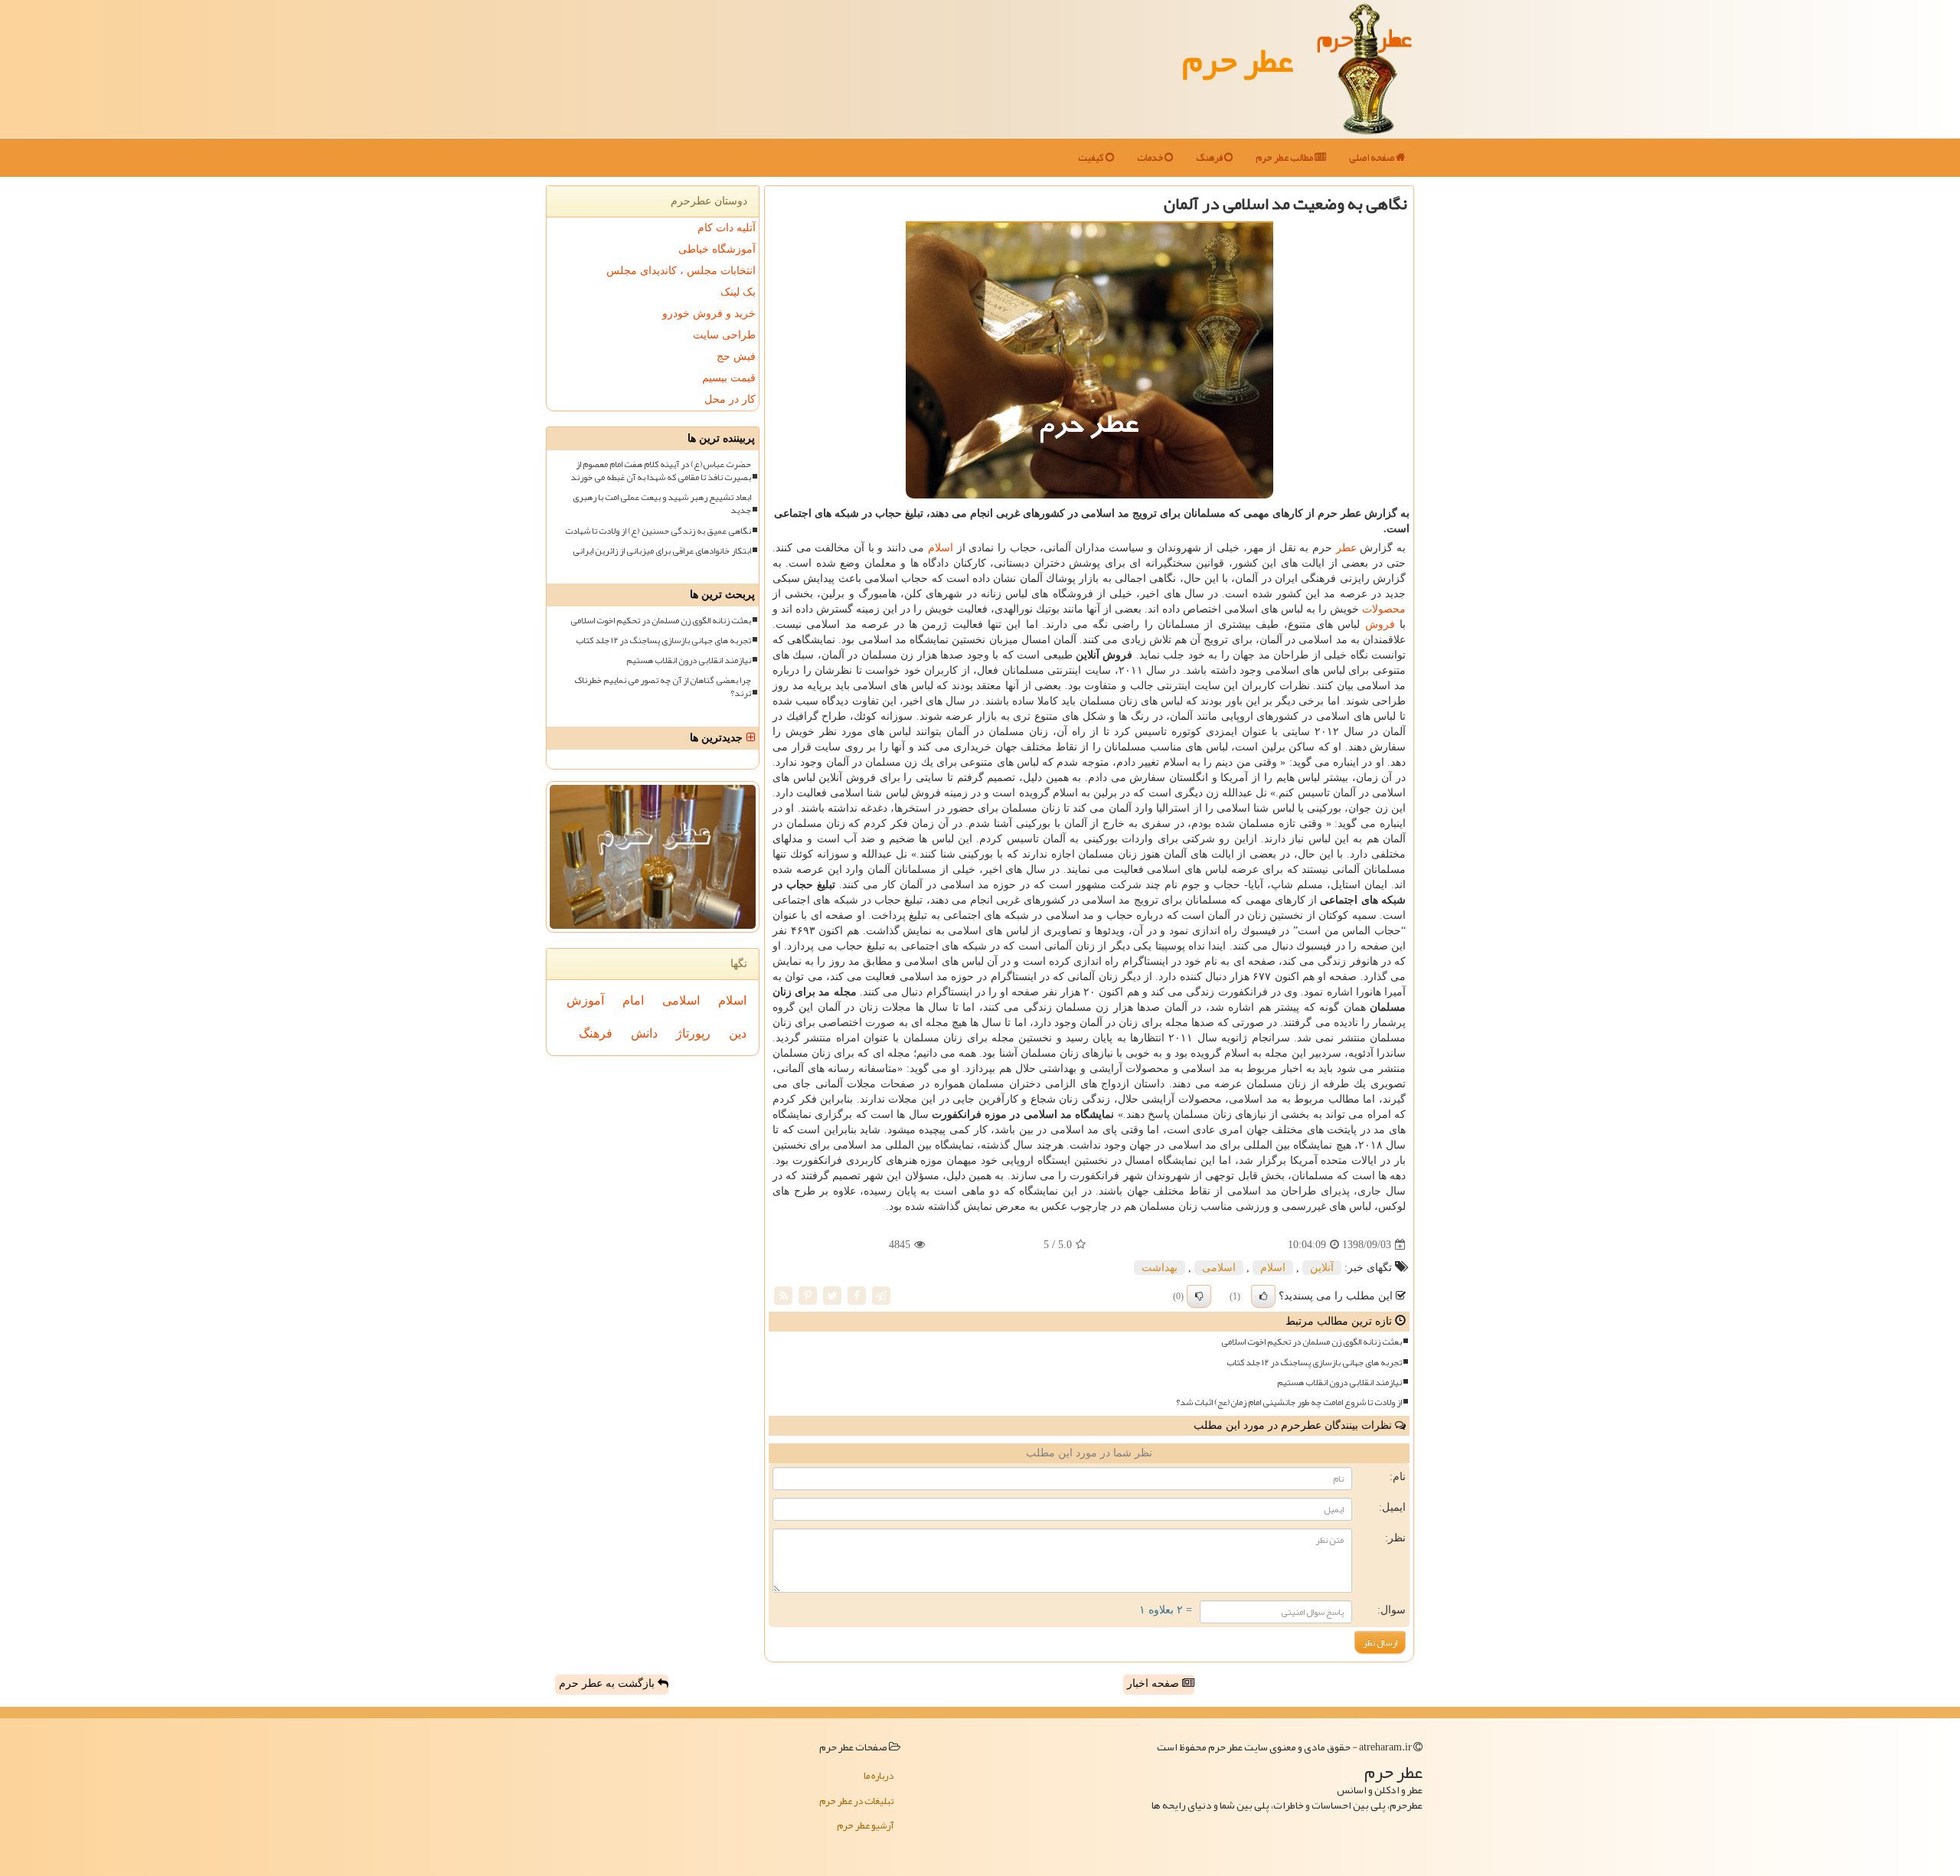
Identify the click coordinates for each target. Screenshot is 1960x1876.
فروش (1380, 624)
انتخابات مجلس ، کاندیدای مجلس (681, 271)
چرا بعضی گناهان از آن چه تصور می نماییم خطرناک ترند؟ (663, 687)
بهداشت (1160, 1268)
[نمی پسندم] (1199, 1296)
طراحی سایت (724, 335)
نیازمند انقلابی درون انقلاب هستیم (1339, 1382)
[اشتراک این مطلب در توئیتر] (832, 1295)
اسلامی (1219, 1268)
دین (738, 1033)
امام (633, 1000)
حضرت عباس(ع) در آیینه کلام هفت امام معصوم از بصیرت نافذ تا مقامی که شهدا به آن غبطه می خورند (661, 471)
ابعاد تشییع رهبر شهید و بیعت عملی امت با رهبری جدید (662, 504)
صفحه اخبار (1155, 1683)
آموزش (585, 1000)
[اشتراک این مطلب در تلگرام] (881, 1295)
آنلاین (1322, 1268)
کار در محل (730, 399)
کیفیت (1092, 158)
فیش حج (736, 356)
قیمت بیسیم (729, 378)
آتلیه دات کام (727, 228)
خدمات (1151, 158)
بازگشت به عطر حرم (608, 1683)
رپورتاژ (693, 1033)
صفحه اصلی (1372, 158)
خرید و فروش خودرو (709, 314)
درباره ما (879, 1776)
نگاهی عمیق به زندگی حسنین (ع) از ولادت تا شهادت (658, 531)
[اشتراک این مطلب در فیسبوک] (857, 1295)
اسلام (941, 548)
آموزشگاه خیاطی (717, 249)
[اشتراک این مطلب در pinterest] (808, 1295)
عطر (1346, 548)
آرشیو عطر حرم (865, 1825)
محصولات (1384, 609)
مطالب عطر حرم (1285, 158)
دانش (644, 1033)
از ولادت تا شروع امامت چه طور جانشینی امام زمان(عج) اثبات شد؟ (1289, 1402)
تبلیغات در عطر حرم (856, 1801)
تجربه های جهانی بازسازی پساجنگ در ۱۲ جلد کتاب (1314, 1363)
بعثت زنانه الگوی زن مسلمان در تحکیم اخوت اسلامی (1312, 1342)
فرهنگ (1210, 158)
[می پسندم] (1263, 1296)
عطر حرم (1238, 60)
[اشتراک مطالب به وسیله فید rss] (783, 1295)
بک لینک (738, 292)
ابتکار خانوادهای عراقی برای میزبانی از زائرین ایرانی (662, 551)
